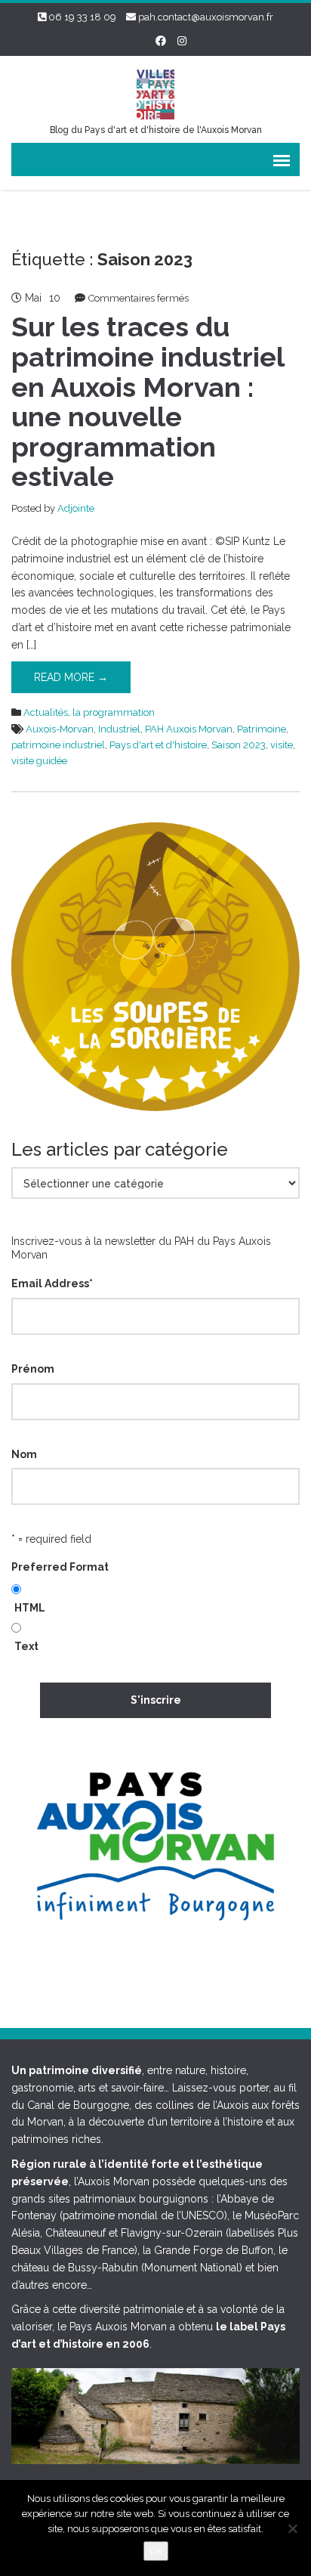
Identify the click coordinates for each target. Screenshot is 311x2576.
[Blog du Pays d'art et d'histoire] (155, 93)
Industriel (119, 729)
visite (282, 745)
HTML (30, 1608)
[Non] (292, 2528)
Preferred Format (60, 1567)
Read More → (71, 677)
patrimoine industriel (58, 745)
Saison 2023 (239, 745)
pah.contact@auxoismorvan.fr (206, 17)
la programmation (114, 712)
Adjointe (76, 508)
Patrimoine (262, 729)
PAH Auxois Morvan (189, 729)
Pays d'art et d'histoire (158, 745)
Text (26, 1646)
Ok (156, 2551)
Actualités (46, 712)
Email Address (52, 1283)
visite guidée (39, 761)
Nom (24, 1454)
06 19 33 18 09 (82, 17)
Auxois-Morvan (60, 729)
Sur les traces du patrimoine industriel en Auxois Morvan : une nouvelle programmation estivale (148, 401)
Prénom (33, 1369)
